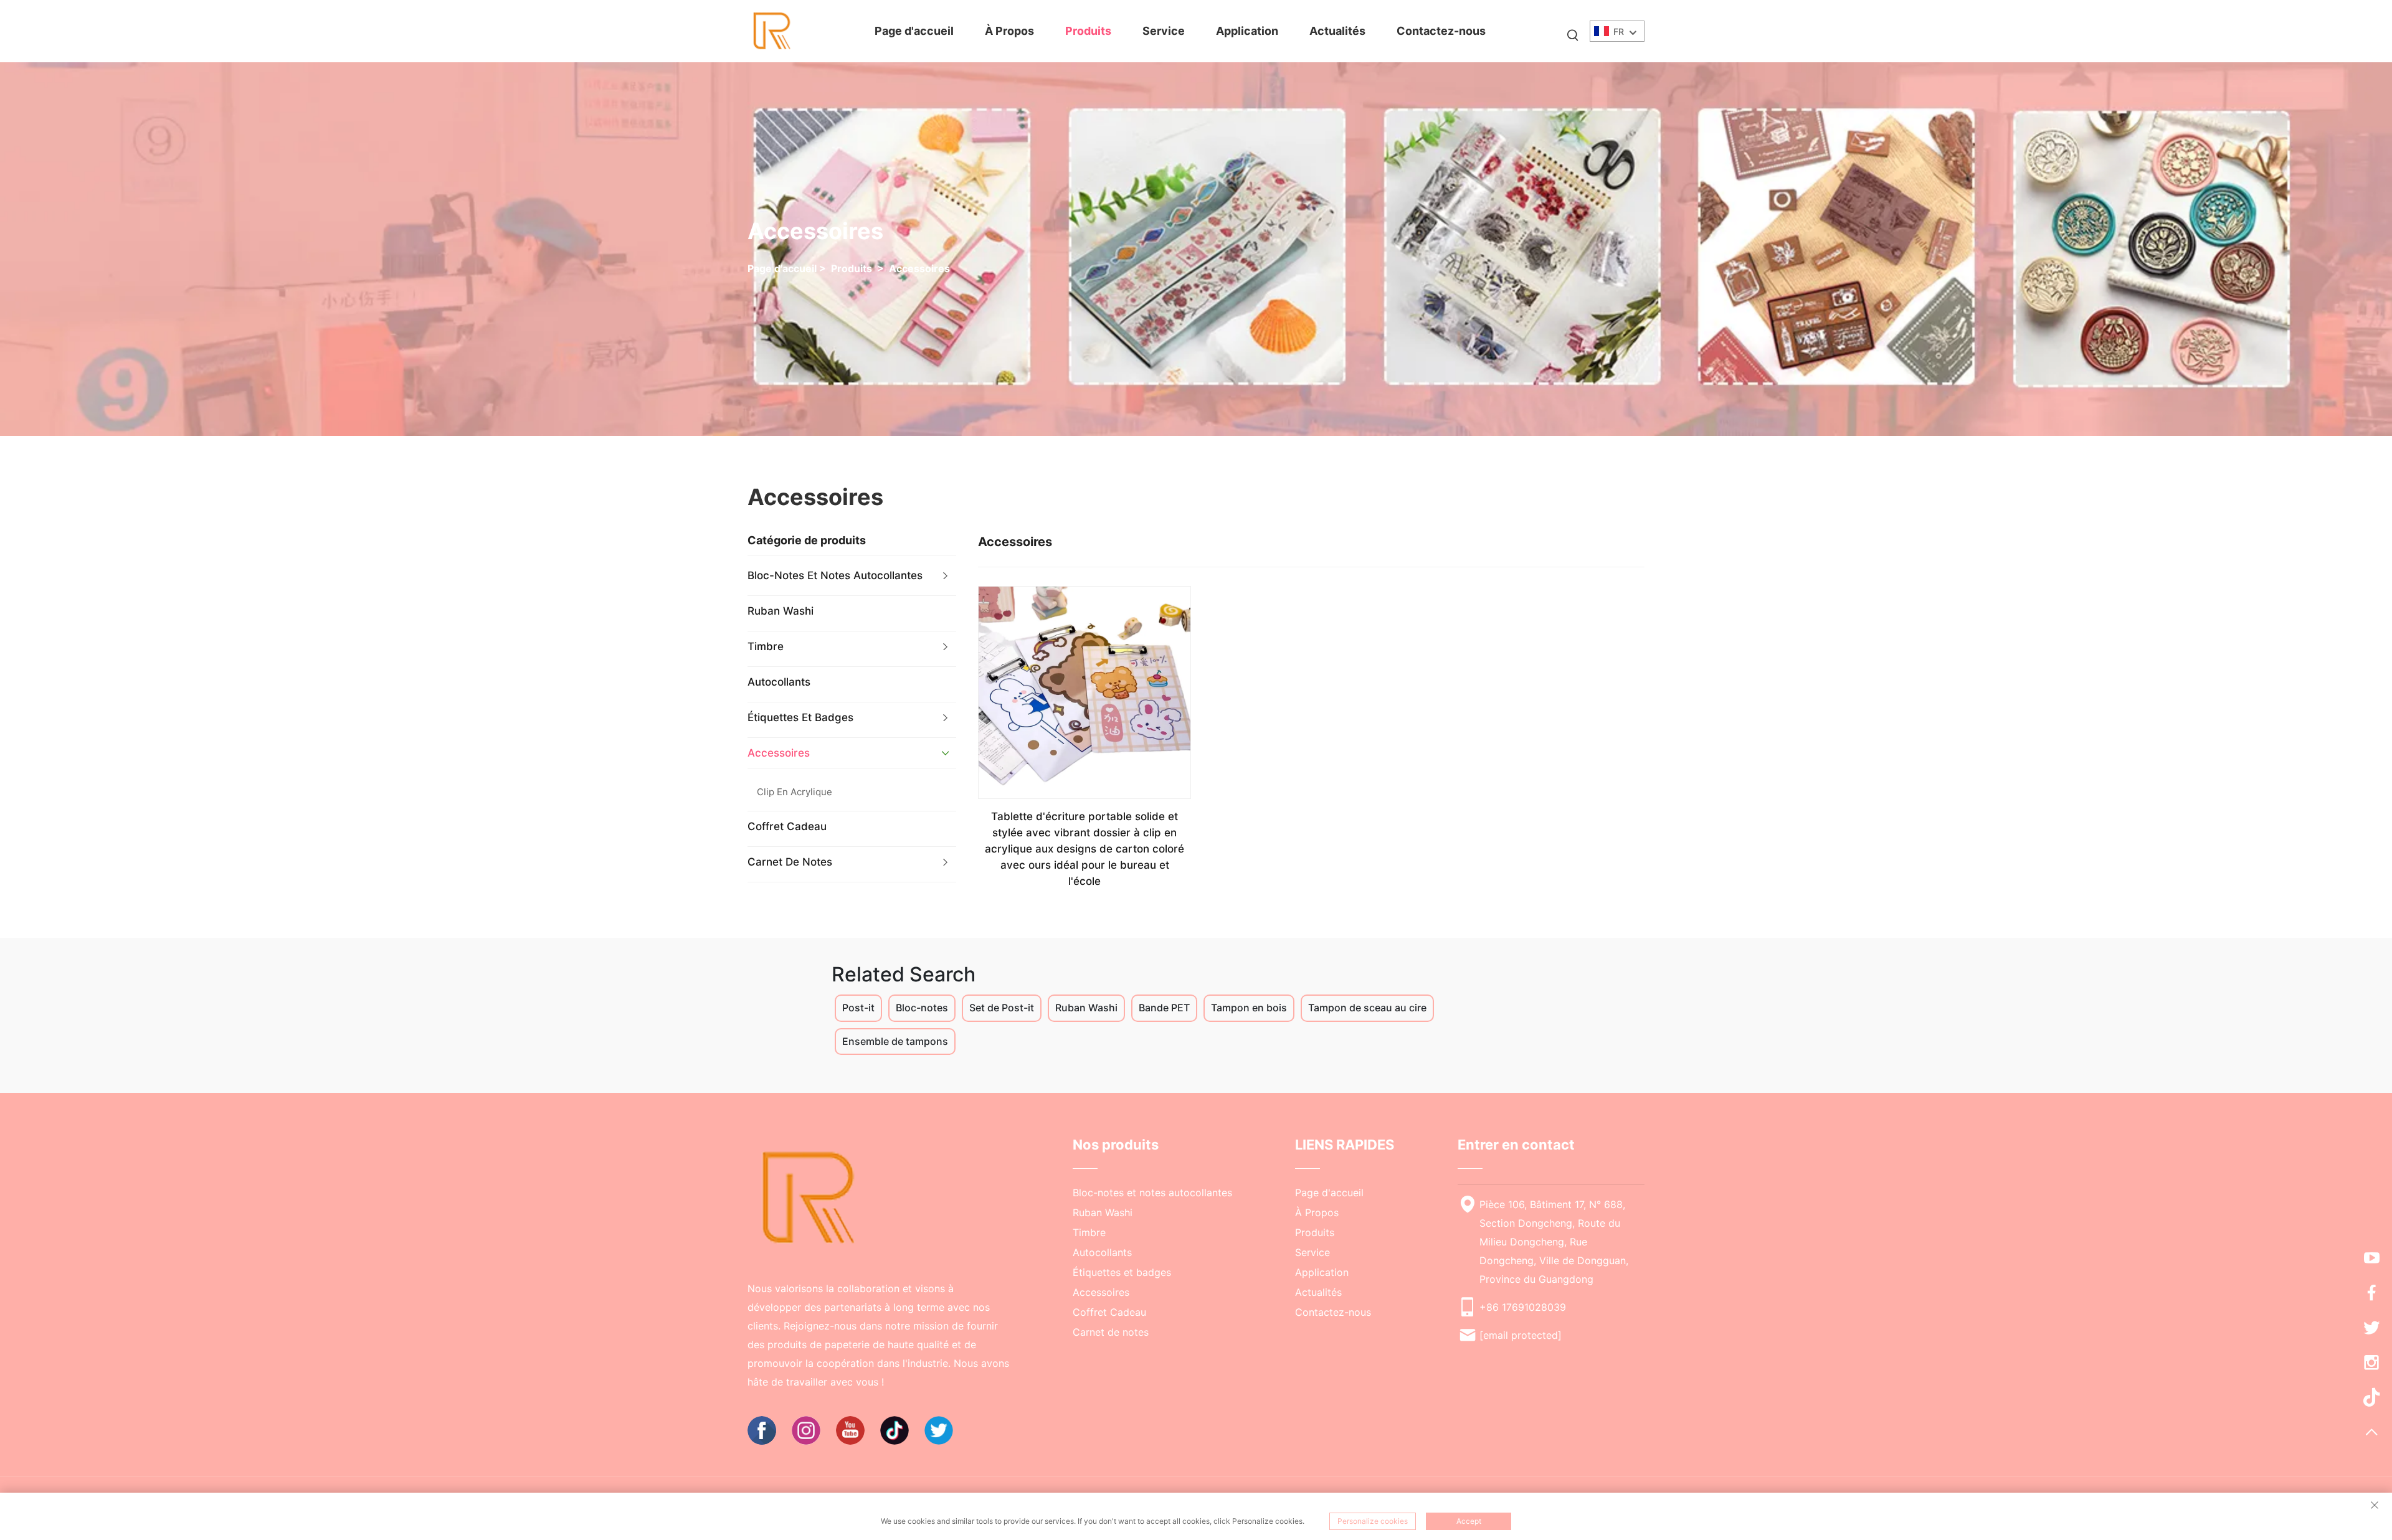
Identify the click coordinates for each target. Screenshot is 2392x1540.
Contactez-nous (1441, 31)
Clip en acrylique (795, 792)
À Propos (1009, 31)
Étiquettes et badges (800, 717)
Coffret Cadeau (787, 826)
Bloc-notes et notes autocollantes (835, 575)
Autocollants (779, 682)
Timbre (766, 646)
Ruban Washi (781, 611)
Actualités (1337, 31)
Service (1164, 31)
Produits (1088, 31)
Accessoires (919, 268)
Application (1247, 31)
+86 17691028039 (1523, 1307)
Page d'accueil (914, 31)
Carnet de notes (790, 862)
